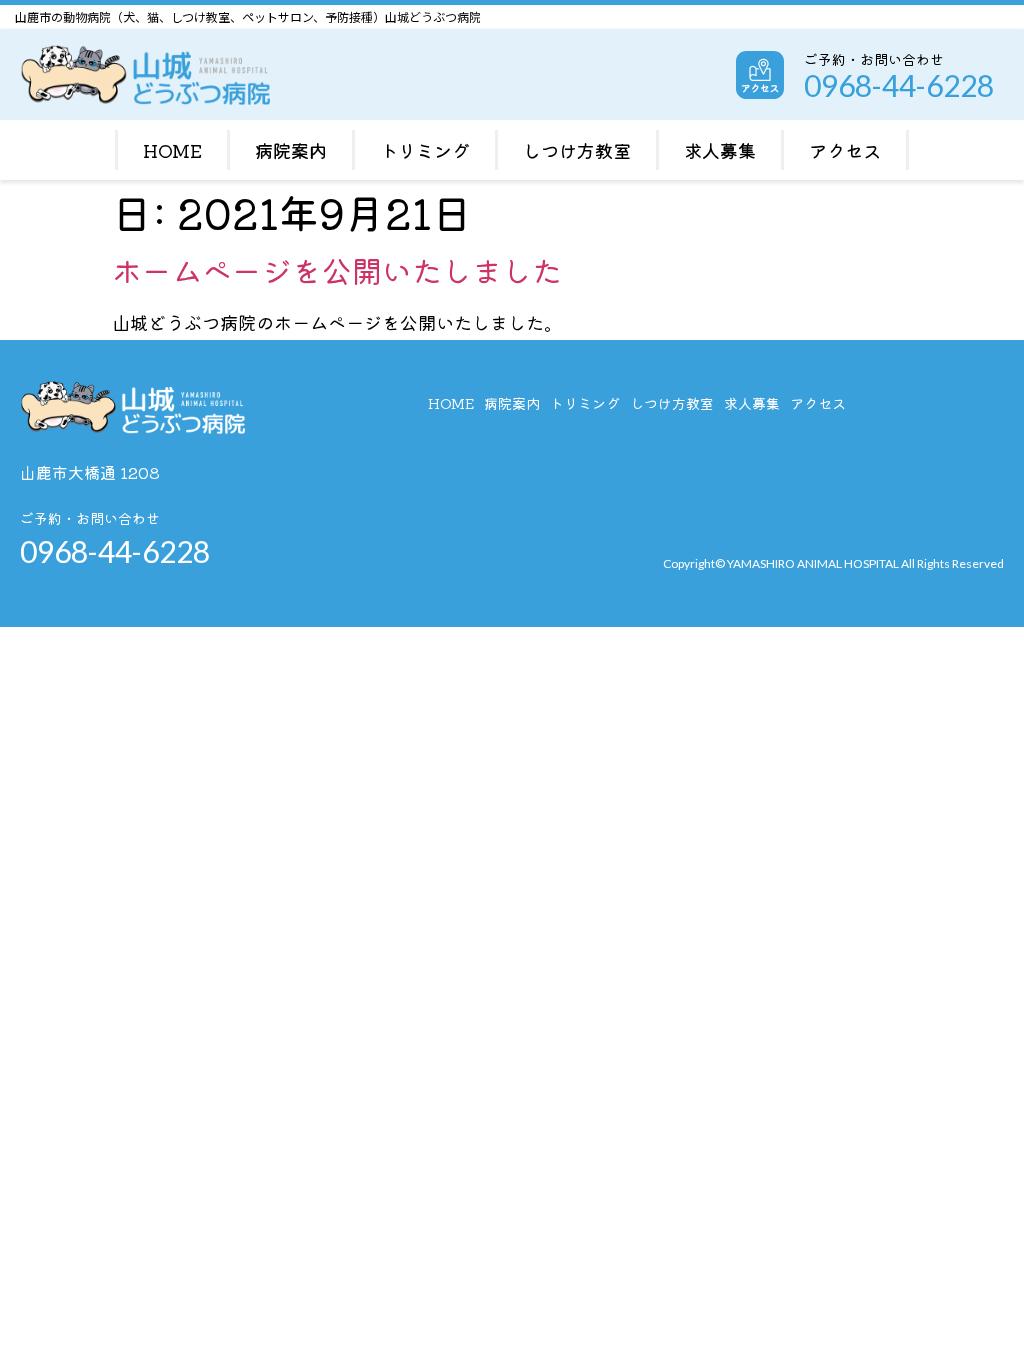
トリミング (425, 150)
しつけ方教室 (577, 150)
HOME (172, 150)
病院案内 (291, 150)
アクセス (845, 150)
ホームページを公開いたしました (337, 270)
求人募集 (720, 150)
